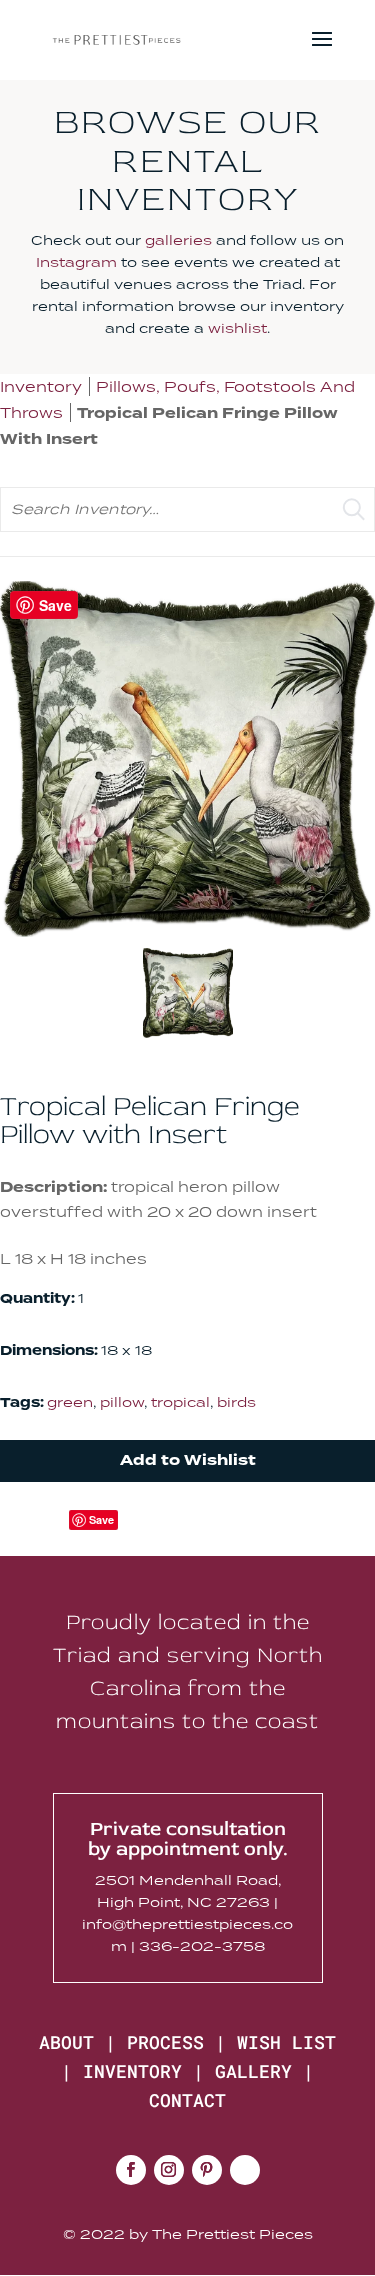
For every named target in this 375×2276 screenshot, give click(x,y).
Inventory (41, 386)
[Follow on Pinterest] (207, 2170)
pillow (122, 1402)
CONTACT (187, 2100)
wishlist (237, 328)
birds (236, 1402)
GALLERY (253, 2071)
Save (101, 1519)
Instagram (76, 262)
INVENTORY (132, 2071)
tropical (180, 1402)
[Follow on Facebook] (131, 2170)
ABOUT (66, 2042)
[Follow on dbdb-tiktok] (245, 2170)
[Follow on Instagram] (169, 2170)
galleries (178, 240)
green (70, 1402)
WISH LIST (286, 2042)
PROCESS (165, 2042)
